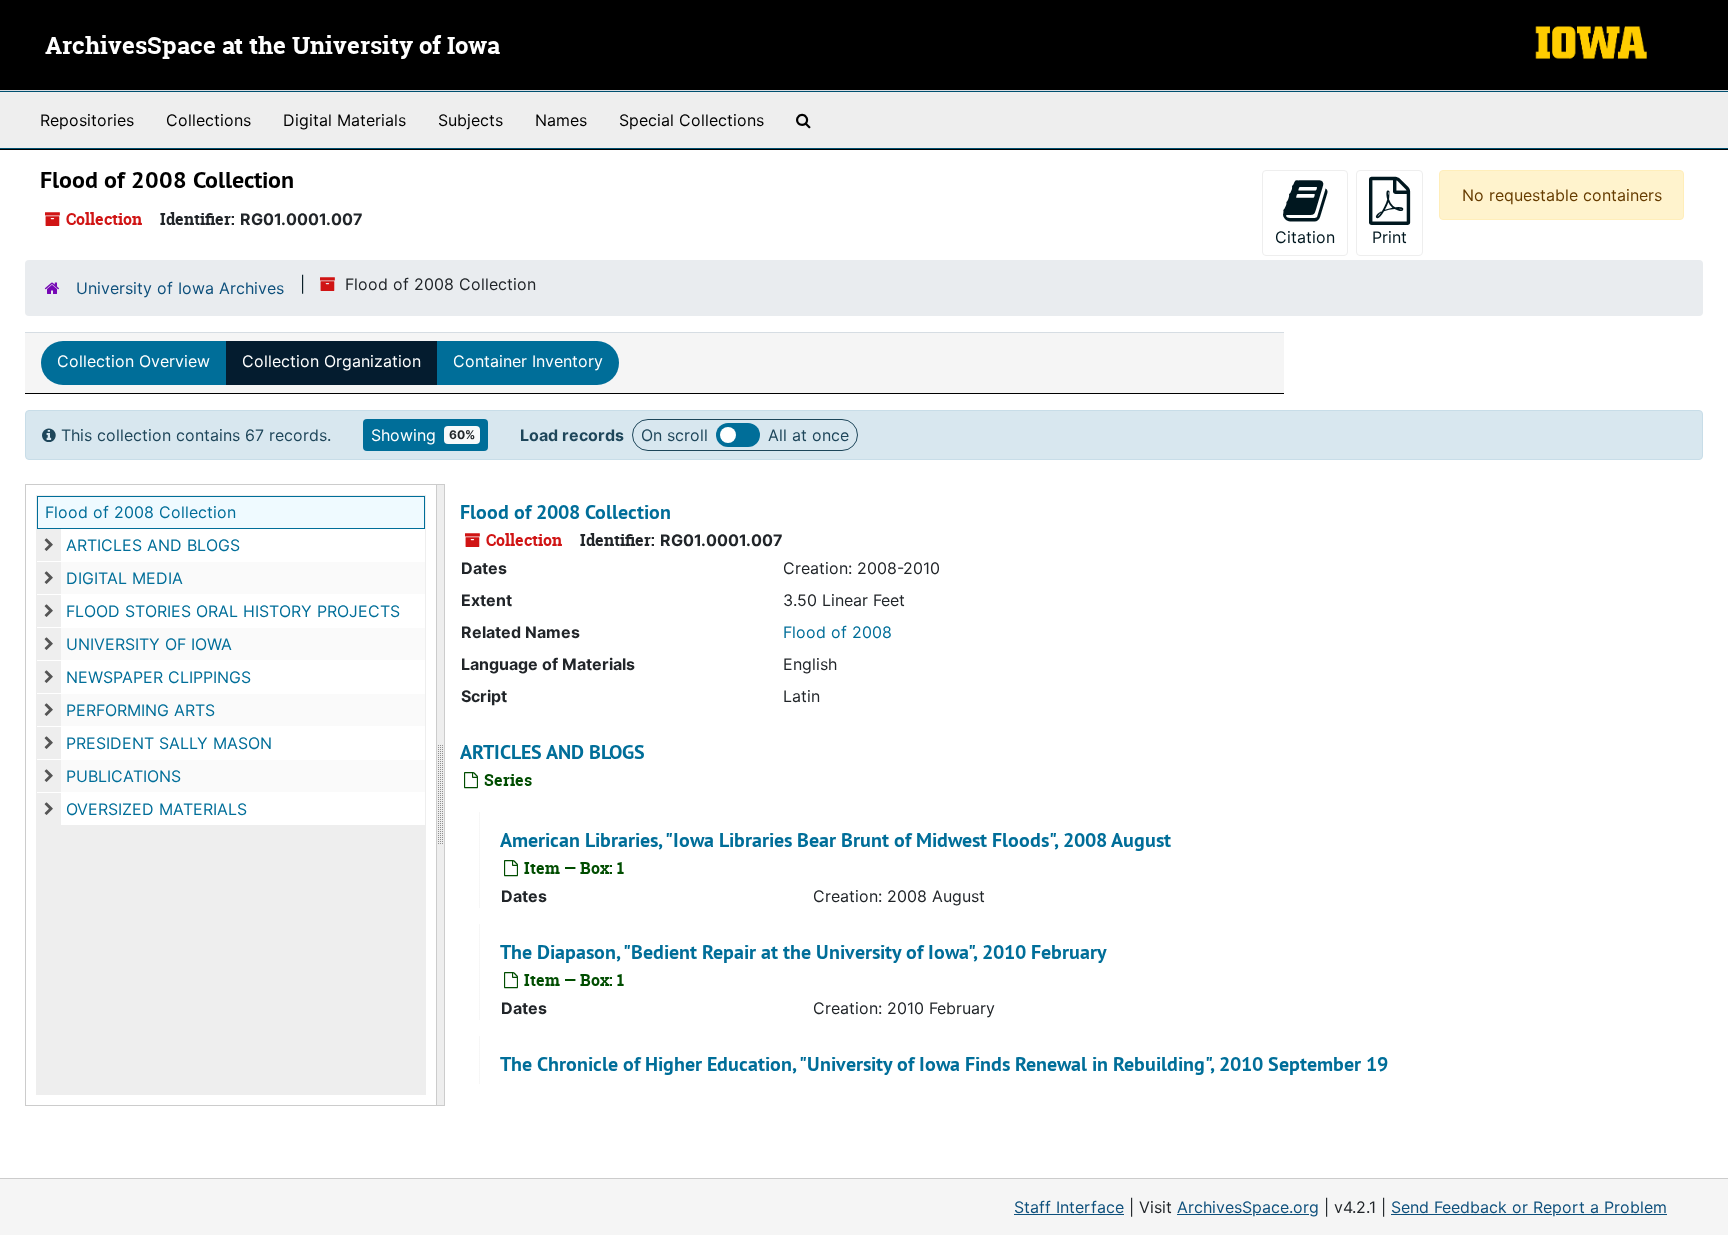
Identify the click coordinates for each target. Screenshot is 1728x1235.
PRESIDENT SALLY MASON (169, 743)
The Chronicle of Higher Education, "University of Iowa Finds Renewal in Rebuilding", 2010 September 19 (944, 1064)
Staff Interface (1069, 1207)
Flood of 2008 (837, 632)
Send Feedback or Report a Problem (1529, 1207)
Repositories (87, 120)
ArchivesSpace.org (1248, 1207)
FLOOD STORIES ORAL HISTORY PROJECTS (233, 611)
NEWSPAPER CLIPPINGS (158, 677)
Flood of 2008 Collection (140, 512)
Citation (1305, 237)
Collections (208, 120)
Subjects (470, 120)
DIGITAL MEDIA (124, 578)
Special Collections (691, 120)
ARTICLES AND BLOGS (153, 545)
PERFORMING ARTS (140, 710)
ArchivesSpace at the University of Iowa (272, 47)
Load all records (738, 435)
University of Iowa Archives (180, 288)
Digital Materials (344, 120)
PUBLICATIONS (123, 776)
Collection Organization (331, 361)
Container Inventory (528, 361)
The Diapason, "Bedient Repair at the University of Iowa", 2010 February (803, 952)
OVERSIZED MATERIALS (156, 809)
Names (561, 120)
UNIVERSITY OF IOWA (149, 644)
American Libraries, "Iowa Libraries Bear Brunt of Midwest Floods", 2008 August (835, 840)
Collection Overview (133, 361)
